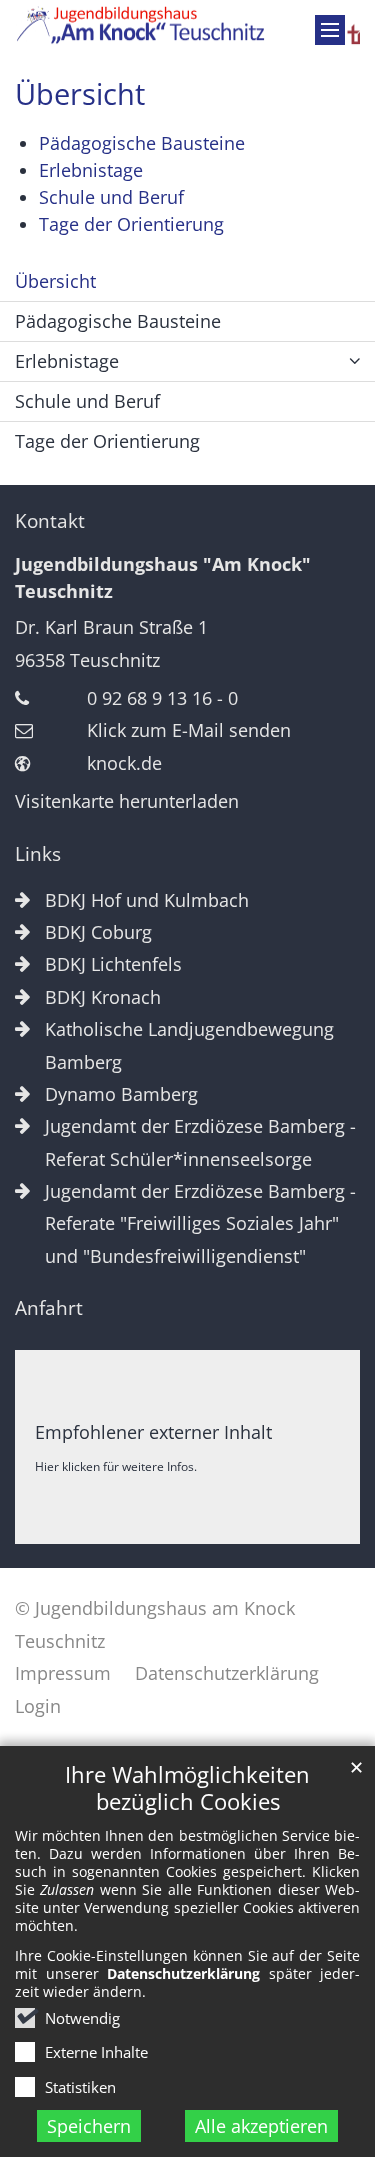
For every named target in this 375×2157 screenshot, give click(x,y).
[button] (355, 361)
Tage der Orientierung (134, 224)
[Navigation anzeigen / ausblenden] (330, 30)
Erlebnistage (91, 170)
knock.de (124, 763)
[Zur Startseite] (187, 26)
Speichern (89, 2126)
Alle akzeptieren (261, 2126)
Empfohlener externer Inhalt (153, 1432)
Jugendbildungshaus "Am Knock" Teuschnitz (163, 577)
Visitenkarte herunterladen (127, 801)
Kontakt (50, 521)
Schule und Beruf (111, 197)
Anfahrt (49, 1308)
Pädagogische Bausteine (142, 143)
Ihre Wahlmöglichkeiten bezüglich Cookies (187, 1788)
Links (38, 854)
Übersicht (80, 94)
